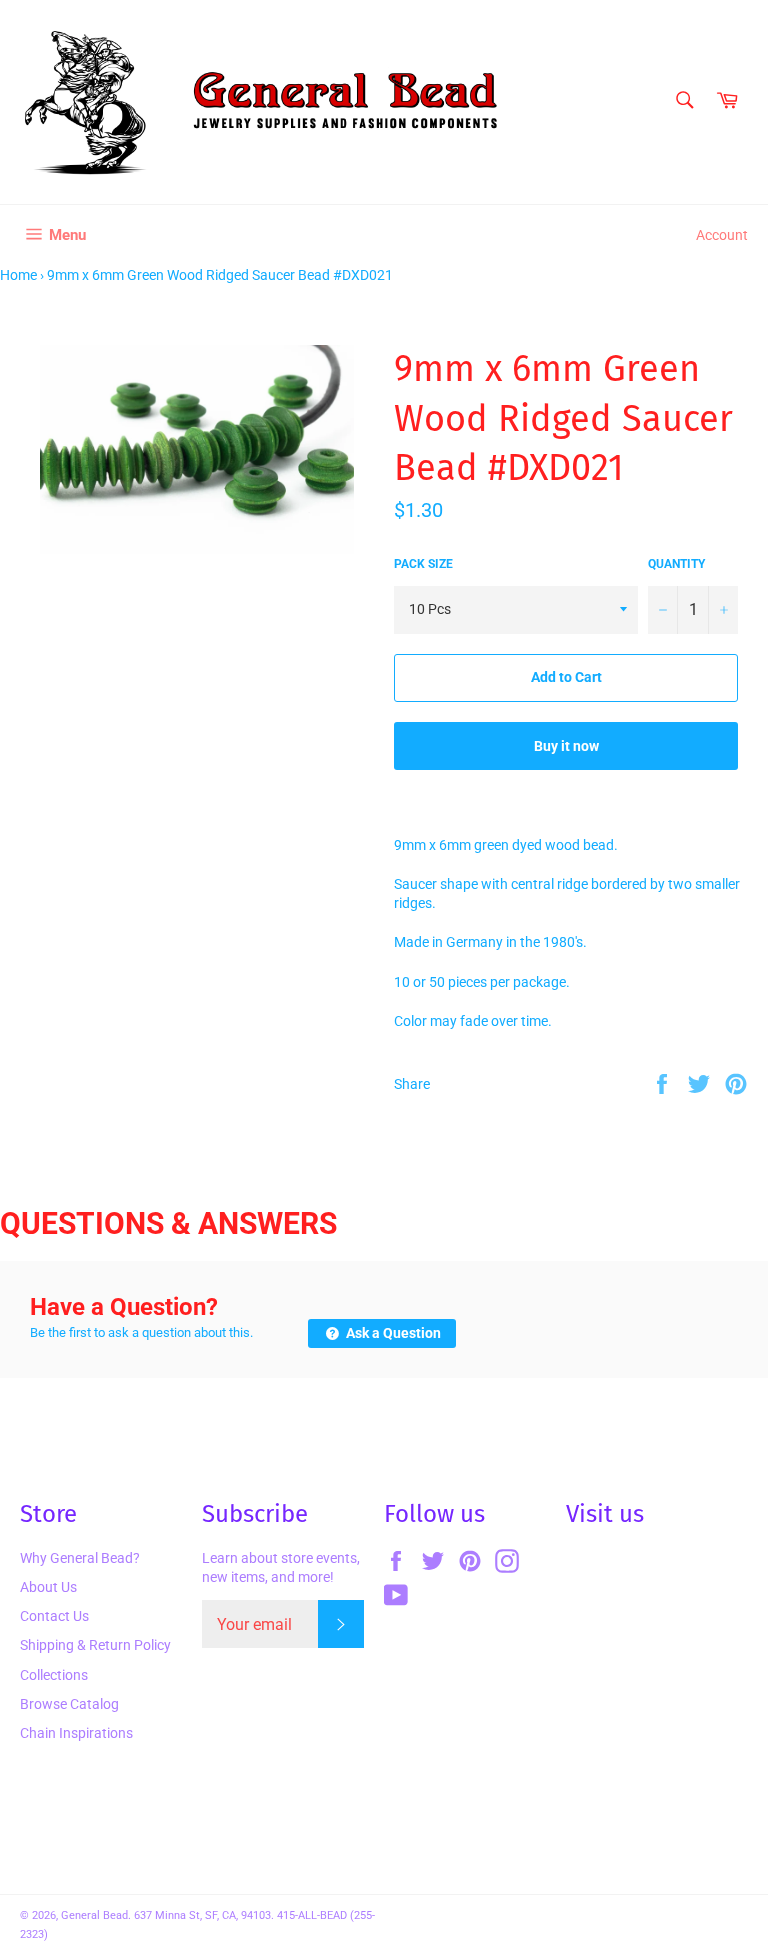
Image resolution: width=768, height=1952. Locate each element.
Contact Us (54, 1616)
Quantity (676, 564)
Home (18, 275)
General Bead (94, 1915)
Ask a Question (392, 1333)
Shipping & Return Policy (95, 1645)
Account (722, 235)
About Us (48, 1587)
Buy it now (566, 746)
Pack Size (423, 564)
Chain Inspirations (76, 1733)
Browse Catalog (69, 1704)
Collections (54, 1675)
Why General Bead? (80, 1558)
